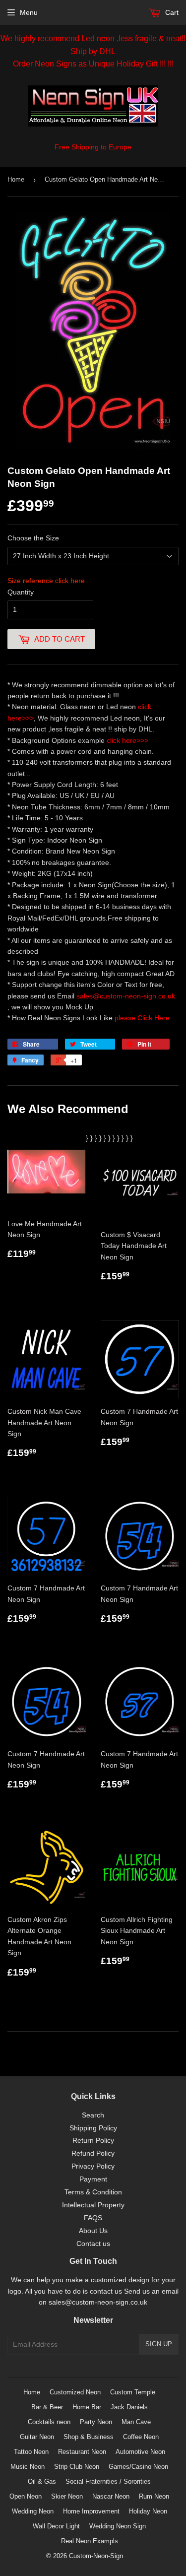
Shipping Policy (93, 2128)
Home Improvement (91, 2511)
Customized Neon (75, 2392)
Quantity (21, 592)
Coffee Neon (141, 2437)
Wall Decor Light (56, 2526)
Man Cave (136, 2422)
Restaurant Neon (82, 2452)
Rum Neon (154, 2496)
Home (16, 179)
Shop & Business (89, 2437)
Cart (171, 12)
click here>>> (127, 740)
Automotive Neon (140, 2452)
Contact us (93, 2244)
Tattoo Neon (31, 2452)
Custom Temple (133, 2392)
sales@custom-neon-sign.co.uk (126, 996)
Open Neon (26, 2496)
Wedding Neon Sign (118, 2526)
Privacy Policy (93, 2166)
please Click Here (142, 1018)
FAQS (93, 2218)
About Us (93, 2231)
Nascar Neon (111, 2496)
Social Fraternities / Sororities (108, 2481)
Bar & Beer (47, 2407)
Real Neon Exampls (90, 2541)
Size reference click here (46, 581)
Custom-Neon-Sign (96, 2556)
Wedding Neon (33, 2511)
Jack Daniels (129, 2407)
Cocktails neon (49, 2422)
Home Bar (87, 2407)
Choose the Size (33, 538)
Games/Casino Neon (138, 2467)
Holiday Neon (148, 2511)
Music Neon (28, 2467)
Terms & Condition (93, 2192)
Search (93, 2115)
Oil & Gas (42, 2481)
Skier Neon (67, 2496)
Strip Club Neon (77, 2467)
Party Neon (96, 2422)
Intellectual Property (93, 2205)
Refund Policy (93, 2153)
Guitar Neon (37, 2437)
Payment (93, 2179)
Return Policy (93, 2140)
